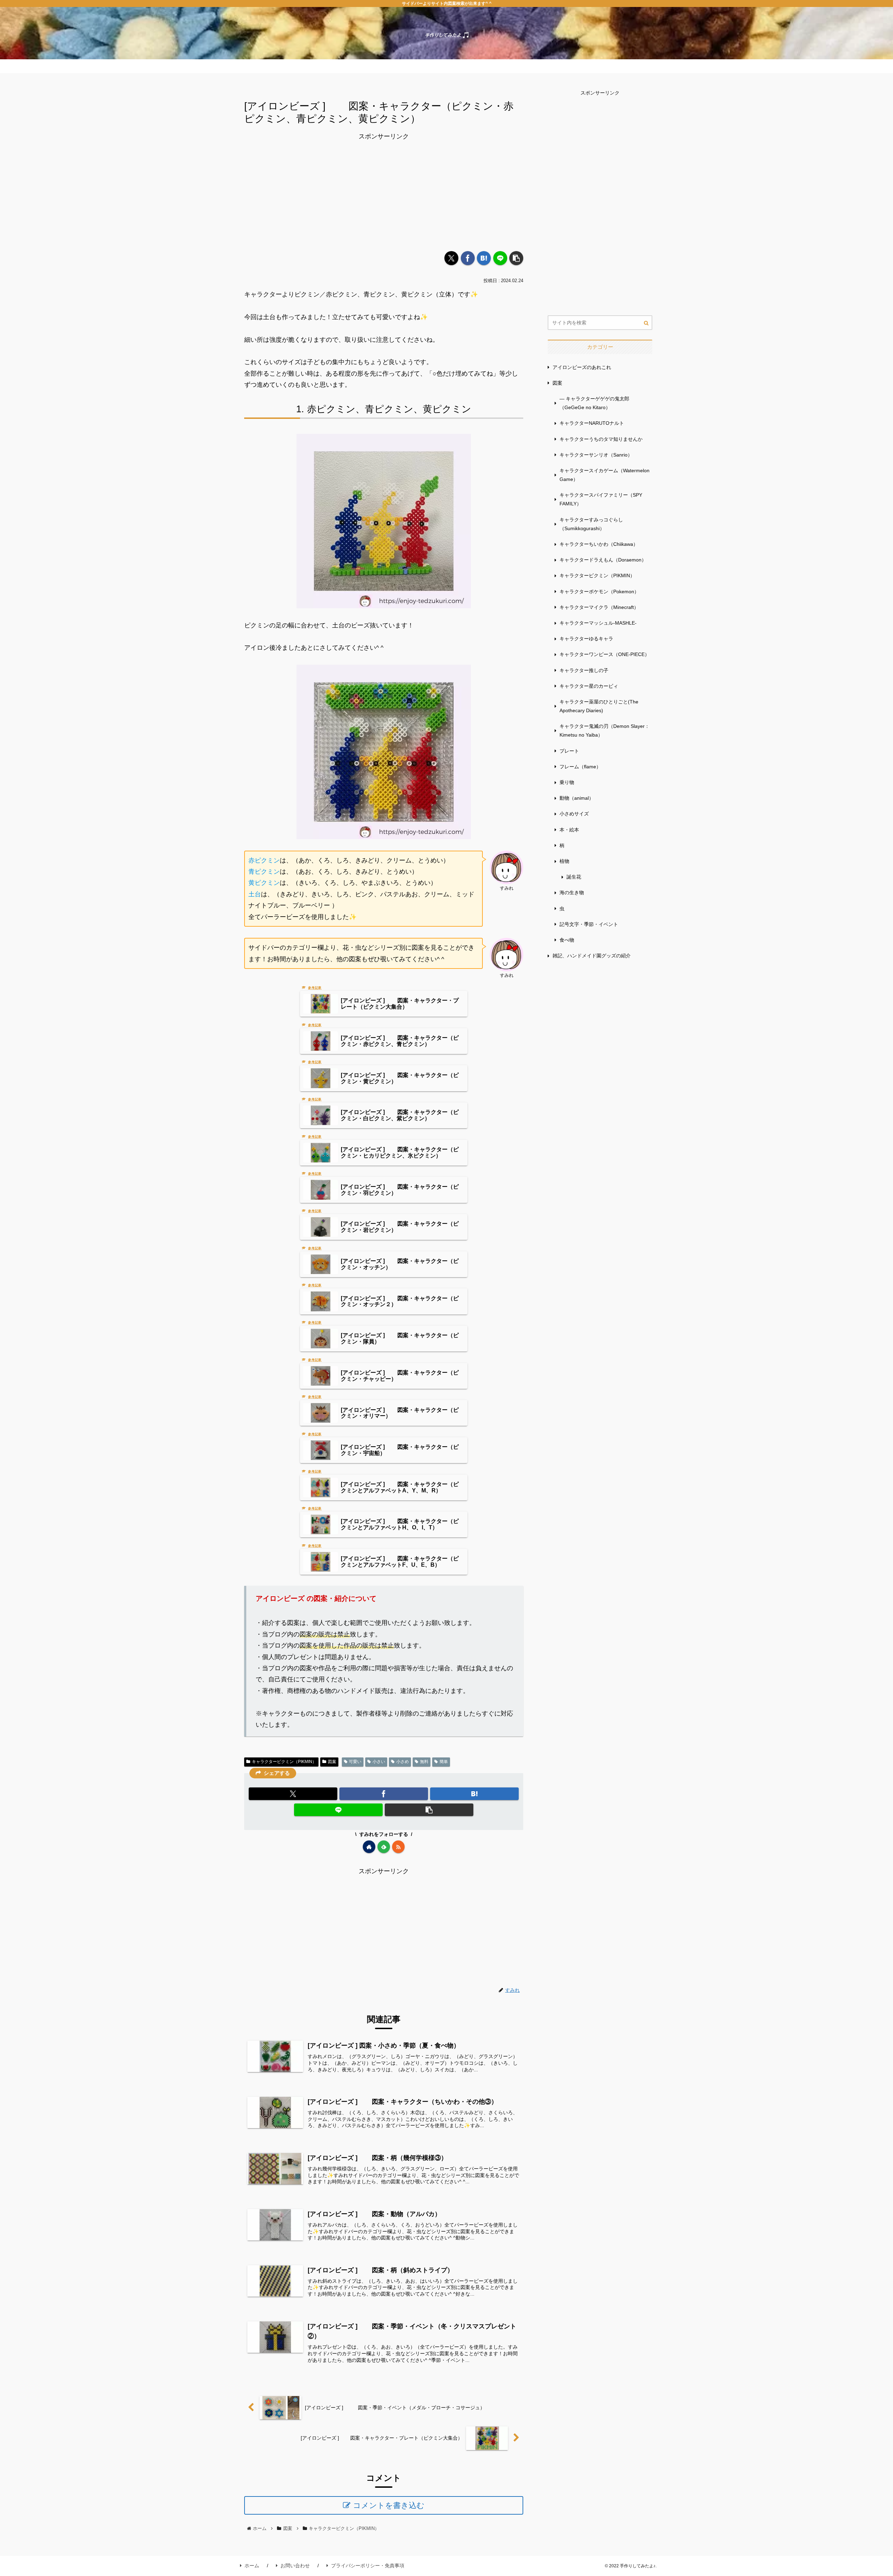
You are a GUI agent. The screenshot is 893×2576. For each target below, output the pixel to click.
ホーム (252, 2566)
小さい (379, 1762)
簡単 (444, 1762)
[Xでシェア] (451, 258)
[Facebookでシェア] (468, 258)
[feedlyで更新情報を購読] (384, 1847)
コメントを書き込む (389, 2505)
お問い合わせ (295, 2566)
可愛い (355, 1762)
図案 (332, 1762)
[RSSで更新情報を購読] (398, 1847)
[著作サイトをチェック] (369, 1847)
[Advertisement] (384, 191)
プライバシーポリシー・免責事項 (368, 2566)
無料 (424, 1762)
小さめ (403, 1762)
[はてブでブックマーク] (484, 258)
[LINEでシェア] (500, 258)
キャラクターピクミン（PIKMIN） (284, 1762)
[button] (516, 258)
